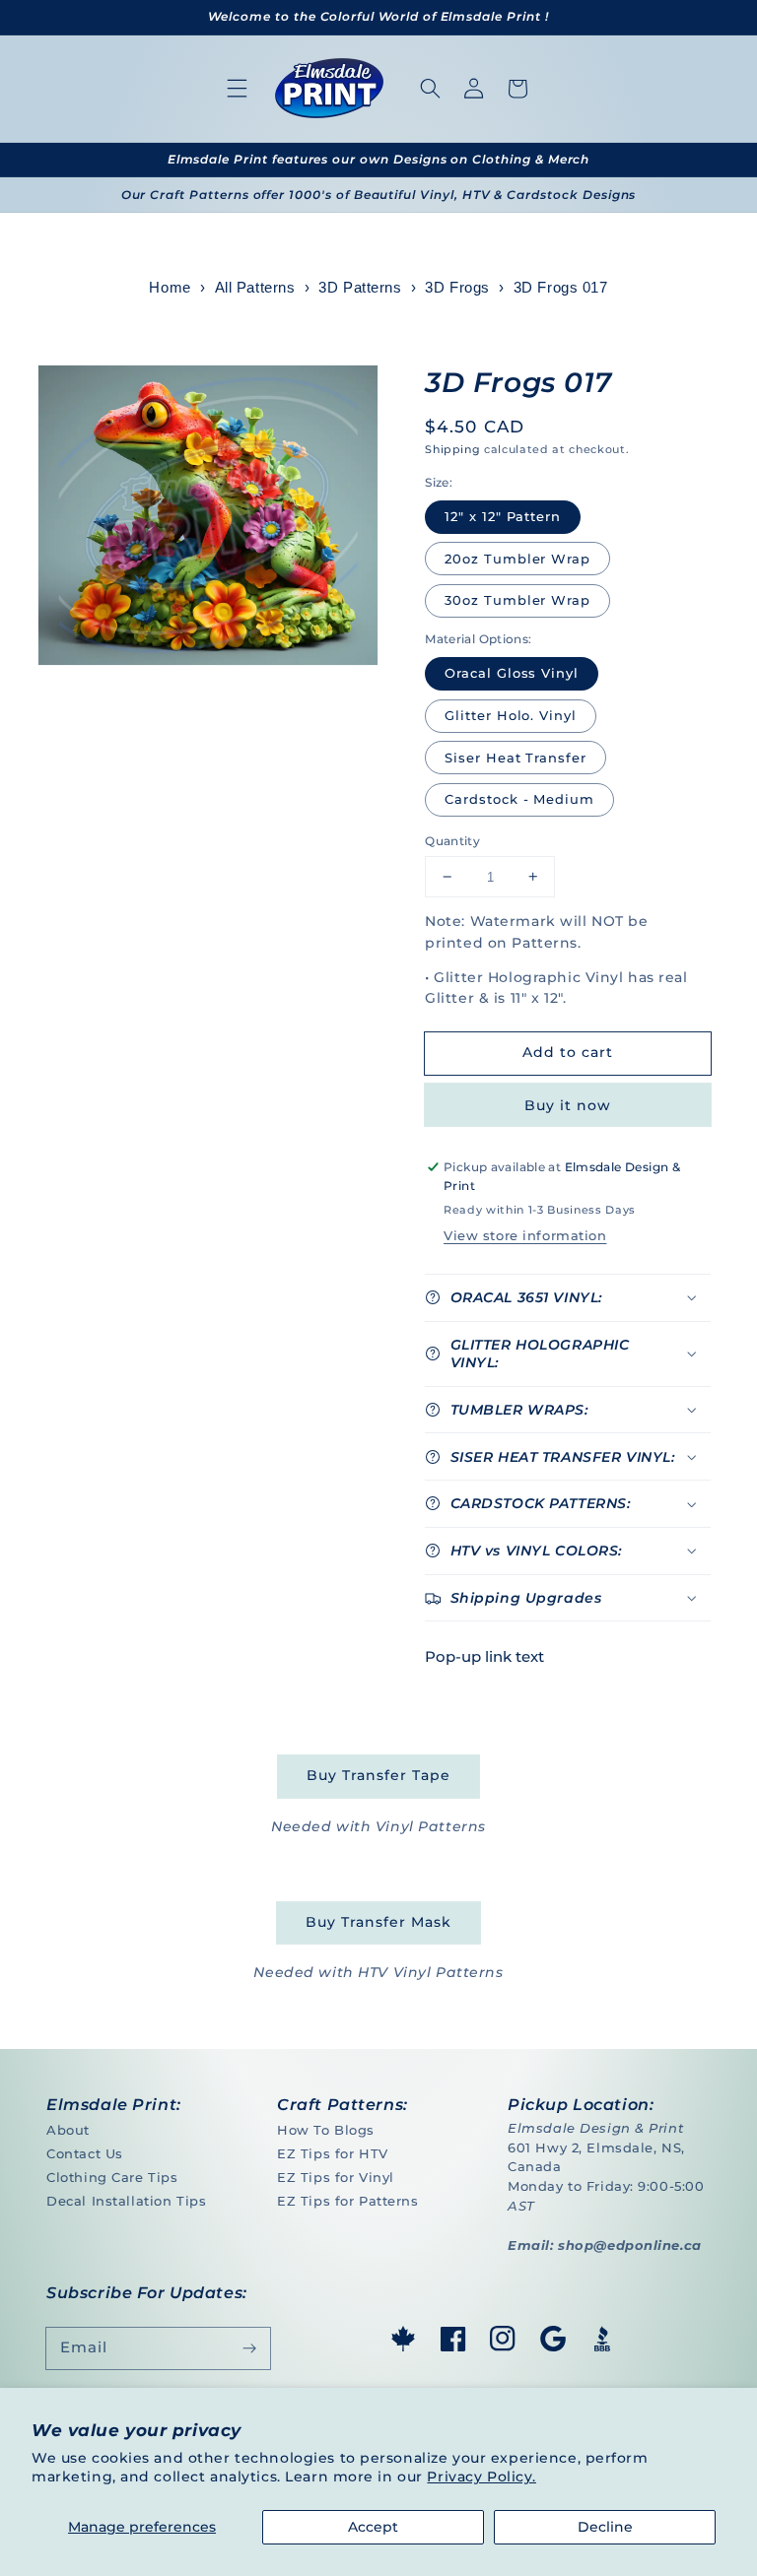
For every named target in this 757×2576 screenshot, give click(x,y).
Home (170, 288)
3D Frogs (457, 288)
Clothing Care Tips (112, 2177)
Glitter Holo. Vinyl (511, 715)
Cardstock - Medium (519, 799)
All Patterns (255, 288)
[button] (238, 89)
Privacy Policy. (482, 2477)
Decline (605, 2527)
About (68, 2130)
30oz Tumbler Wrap (517, 600)
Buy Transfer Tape (378, 1775)
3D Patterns (360, 288)
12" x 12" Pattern (503, 516)
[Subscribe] (249, 2348)
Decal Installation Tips (126, 2201)
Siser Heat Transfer (516, 758)
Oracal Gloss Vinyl (512, 673)
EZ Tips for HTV (333, 2153)
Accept (373, 2527)
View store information (525, 1235)
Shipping (452, 449)
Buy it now (567, 1105)
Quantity (452, 841)
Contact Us (85, 2153)
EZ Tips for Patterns (347, 2201)
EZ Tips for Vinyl (336, 2177)
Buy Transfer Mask (378, 1922)
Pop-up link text (484, 1656)
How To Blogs (326, 2130)
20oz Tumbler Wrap (517, 559)
